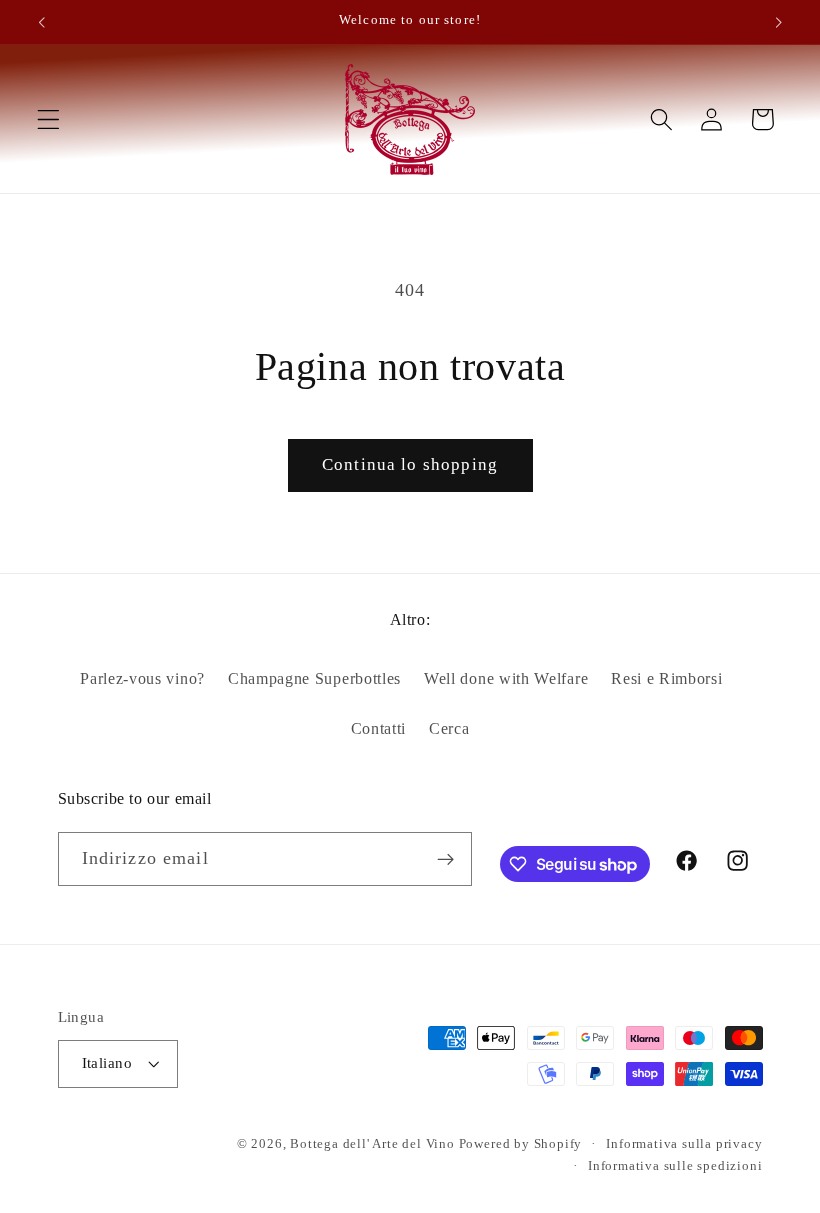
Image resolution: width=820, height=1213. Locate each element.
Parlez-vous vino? (142, 678)
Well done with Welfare (506, 678)
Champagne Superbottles (314, 678)
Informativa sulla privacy (684, 1144)
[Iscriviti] (445, 859)
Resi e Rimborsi (666, 678)
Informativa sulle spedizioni (675, 1166)
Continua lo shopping (410, 464)
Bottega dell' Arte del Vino (374, 1144)
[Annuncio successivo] (778, 22)
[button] (48, 119)
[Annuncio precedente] (42, 22)
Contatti (379, 728)
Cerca (449, 728)
